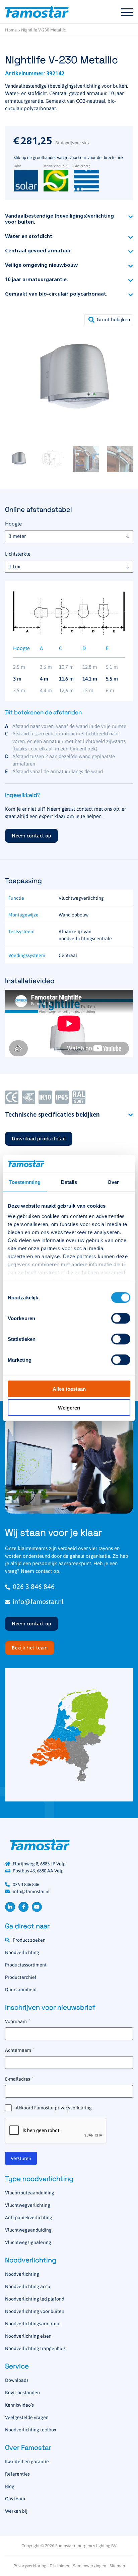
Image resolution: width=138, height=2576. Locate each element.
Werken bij (16, 2511)
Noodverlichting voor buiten (35, 2311)
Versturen (21, 2158)
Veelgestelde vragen (27, 2417)
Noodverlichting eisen (28, 2336)
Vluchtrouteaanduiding (30, 2193)
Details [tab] (69, 1182)
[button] (109, 320)
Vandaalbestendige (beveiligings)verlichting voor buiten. (59, 219)
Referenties (17, 2474)
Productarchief (21, 1977)
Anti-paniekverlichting (29, 2218)
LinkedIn (10, 1907)
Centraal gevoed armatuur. (38, 251)
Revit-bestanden (22, 2393)
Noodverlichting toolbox (31, 2430)
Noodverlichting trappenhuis (35, 2348)
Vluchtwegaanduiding (28, 2230)
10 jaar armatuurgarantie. (37, 280)
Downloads (17, 2380)
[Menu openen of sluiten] (127, 12)
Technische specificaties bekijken (52, 1115)
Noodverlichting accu (28, 2286)
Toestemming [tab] (25, 1182)
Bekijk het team (30, 1648)
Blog (10, 2486)
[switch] (121, 1318)
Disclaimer (60, 2566)
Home (11, 30)
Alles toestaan (69, 1389)
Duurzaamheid (21, 1990)
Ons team (15, 2499)
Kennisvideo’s (19, 2405)
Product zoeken (29, 1940)
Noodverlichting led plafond (35, 2299)
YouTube (37, 1907)
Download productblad (39, 1139)
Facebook (23, 1907)
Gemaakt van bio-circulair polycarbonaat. (56, 294)
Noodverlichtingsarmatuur (33, 2324)
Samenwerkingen (90, 2566)
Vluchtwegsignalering (28, 2242)
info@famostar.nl (38, 1601)
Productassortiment (26, 1965)
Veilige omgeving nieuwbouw (41, 266)
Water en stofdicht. (29, 237)
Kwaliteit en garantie (27, 2462)
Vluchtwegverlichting (28, 2205)
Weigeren (69, 1408)
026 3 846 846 (34, 1586)
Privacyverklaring (30, 2566)
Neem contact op (31, 836)
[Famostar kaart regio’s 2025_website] (69, 1735)
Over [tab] (113, 1182)
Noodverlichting (22, 1952)
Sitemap (117, 2566)
